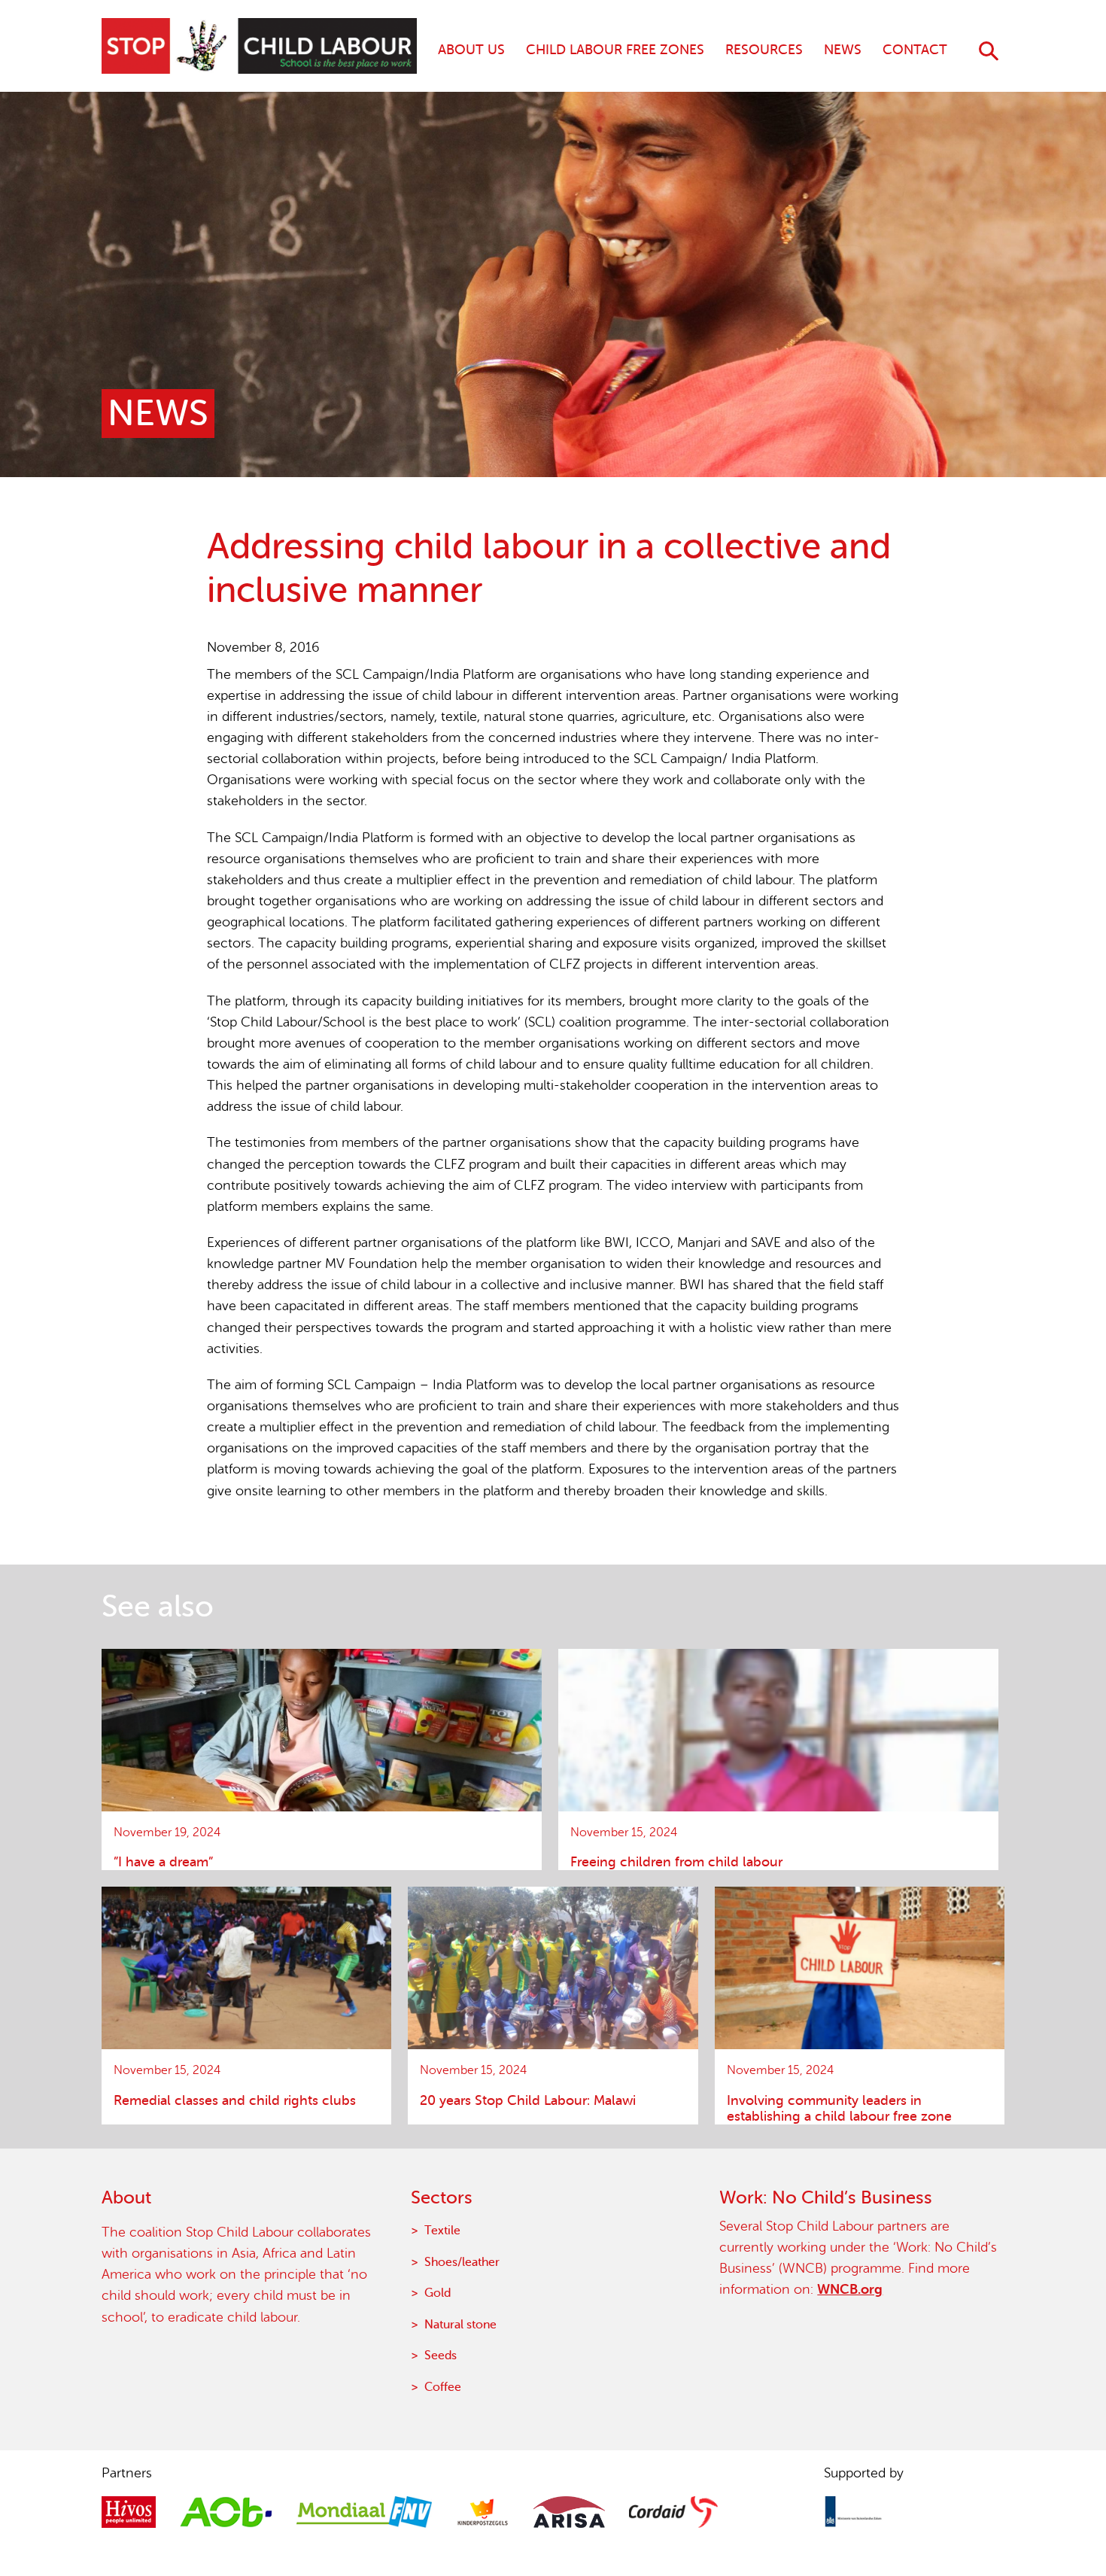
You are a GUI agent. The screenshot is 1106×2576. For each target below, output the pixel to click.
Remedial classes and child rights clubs (235, 2100)
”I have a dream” (163, 1862)
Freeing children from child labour (676, 1862)
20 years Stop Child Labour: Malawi (528, 2100)
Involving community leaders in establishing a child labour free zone (839, 2108)
